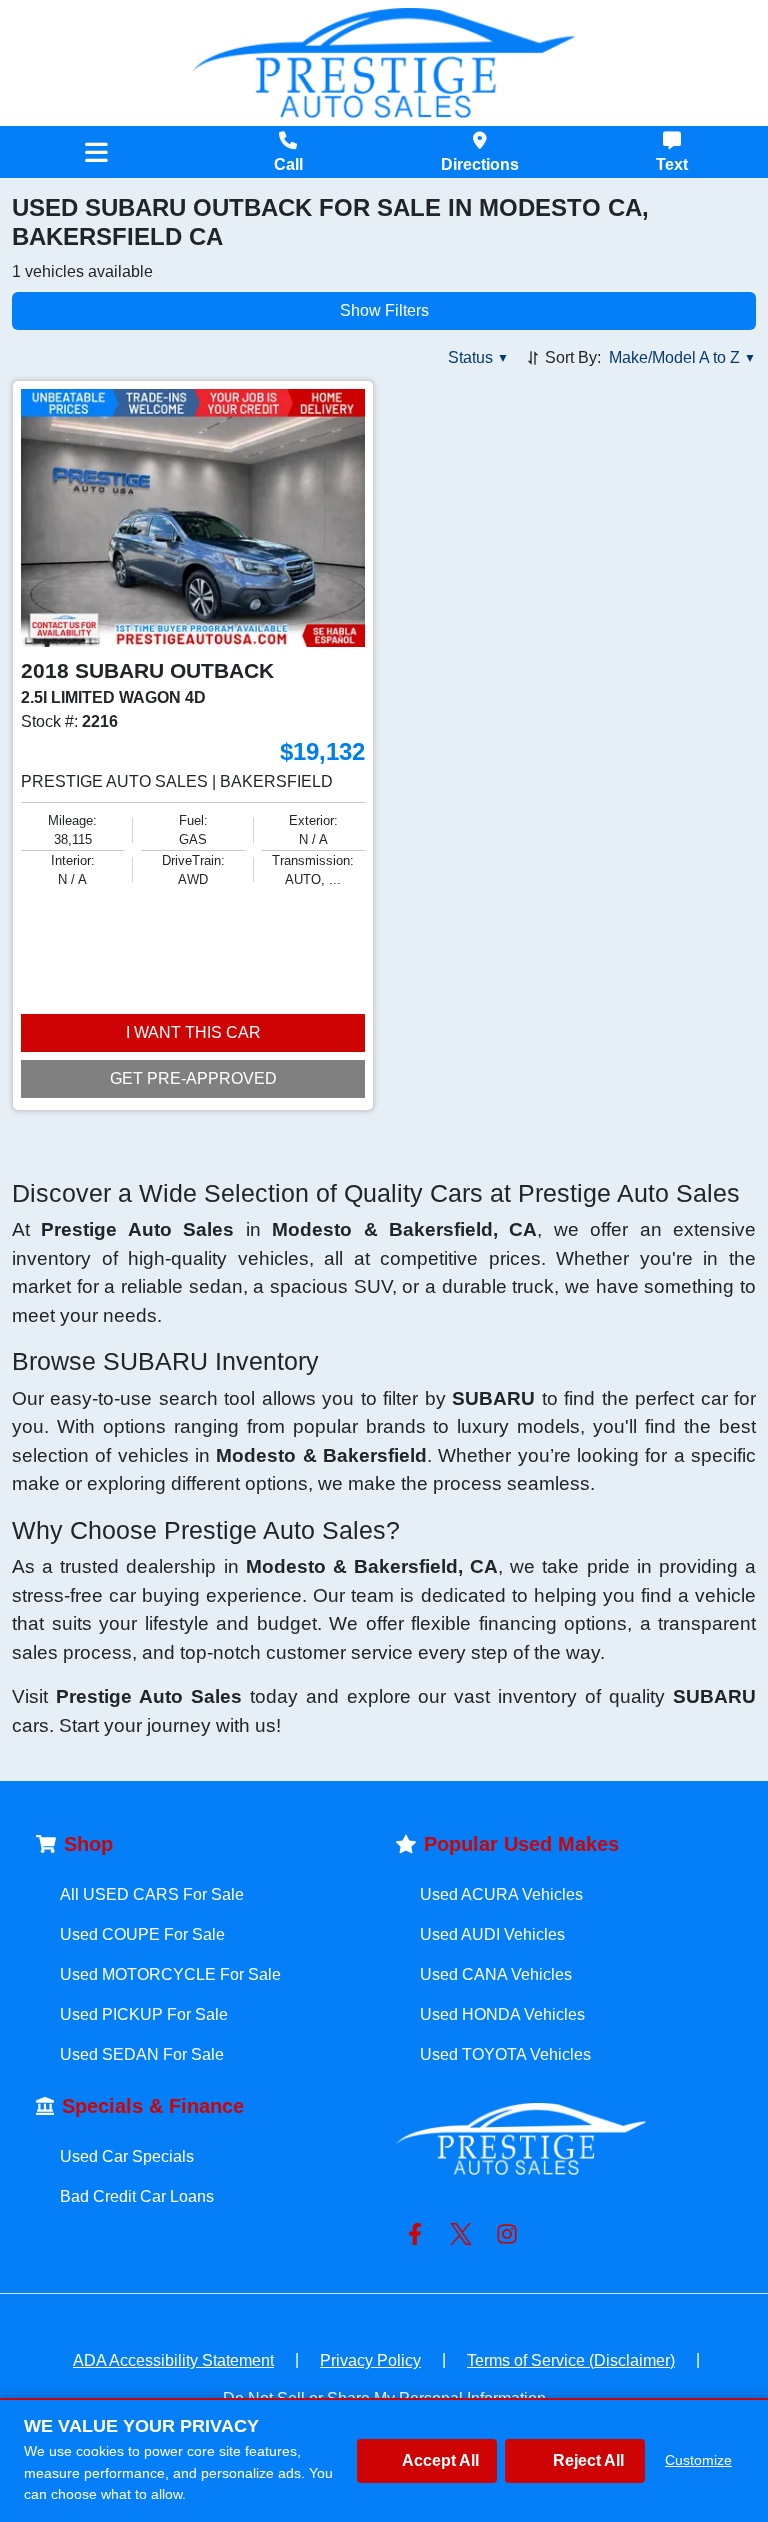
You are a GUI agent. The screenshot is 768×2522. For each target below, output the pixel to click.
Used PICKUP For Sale (144, 2014)
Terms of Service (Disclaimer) (571, 2360)
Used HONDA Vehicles (502, 2014)
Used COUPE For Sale (142, 1934)
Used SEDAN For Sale (142, 2054)
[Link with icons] (419, 2234)
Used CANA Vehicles (496, 1974)
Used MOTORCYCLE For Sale (170, 1974)
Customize (698, 2460)
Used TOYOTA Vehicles (505, 2054)
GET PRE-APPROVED (193, 1078)
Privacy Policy (370, 2360)
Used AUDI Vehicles (492, 1934)
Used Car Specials (127, 2156)
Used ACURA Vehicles (501, 1894)
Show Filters (384, 310)
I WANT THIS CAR (193, 1032)
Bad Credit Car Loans (137, 2196)
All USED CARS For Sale (152, 1894)
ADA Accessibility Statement (173, 2360)
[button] (478, 358)
